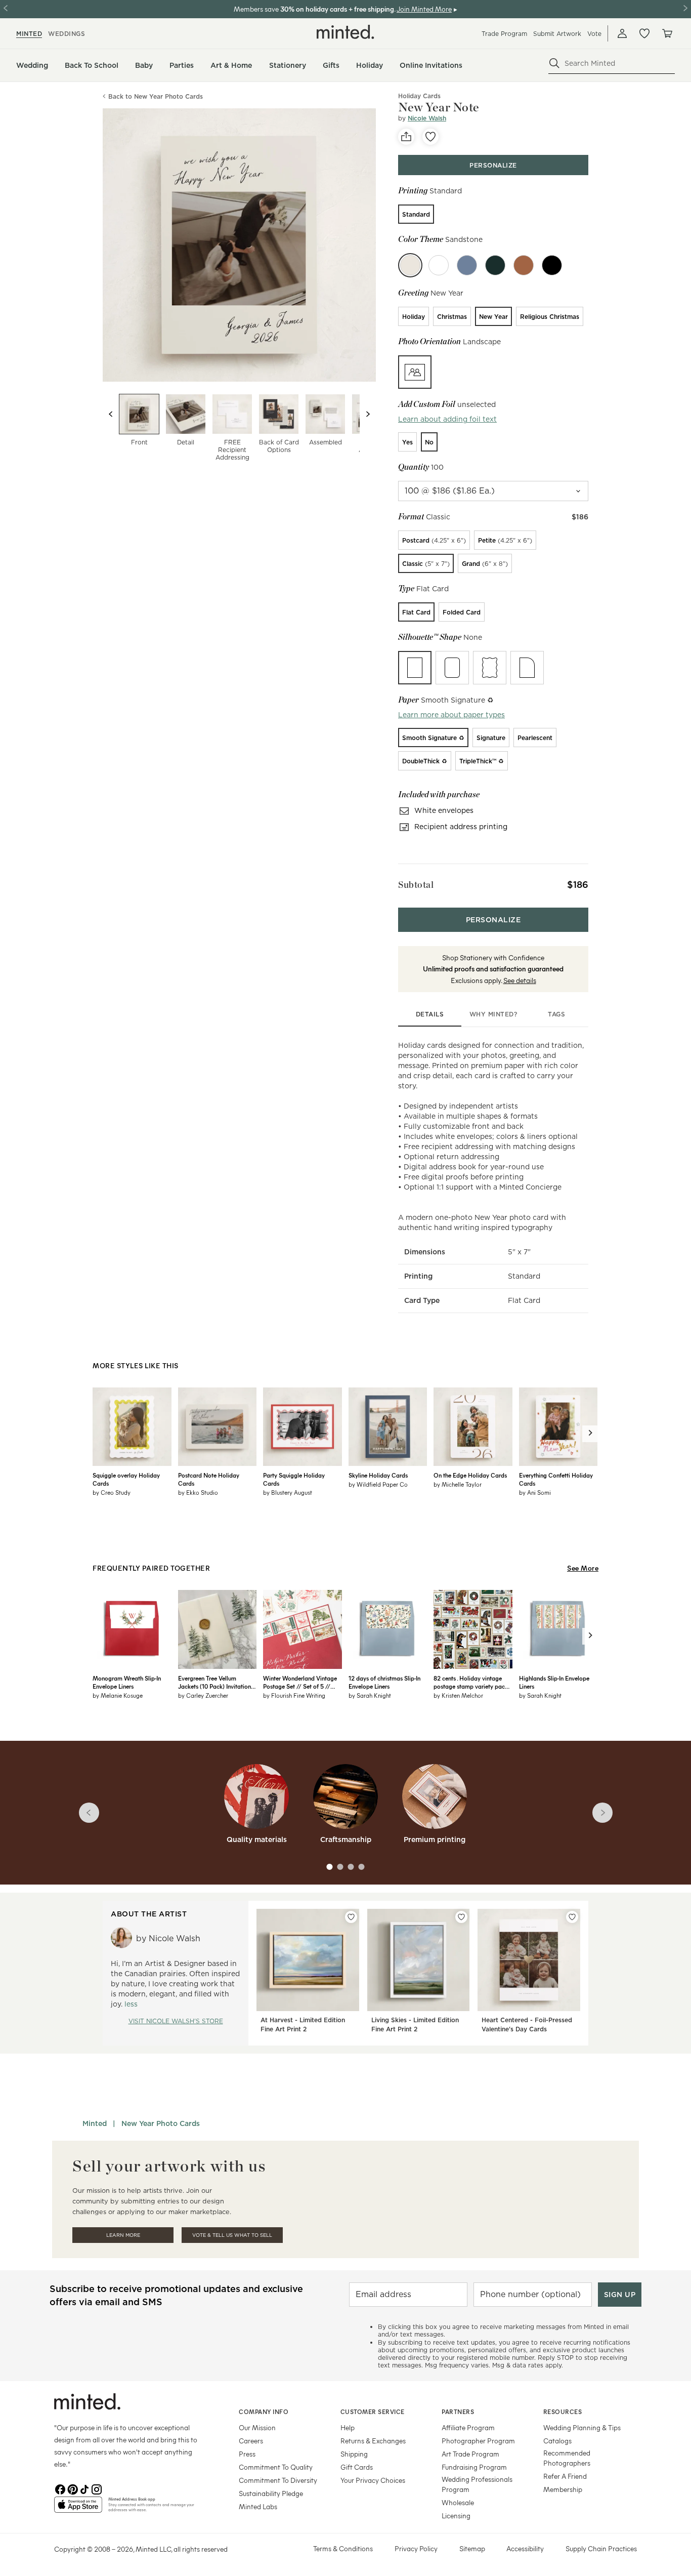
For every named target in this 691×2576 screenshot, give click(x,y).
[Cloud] (439, 265)
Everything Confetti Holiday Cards (556, 1479)
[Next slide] (368, 414)
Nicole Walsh (427, 118)
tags (556, 1014)
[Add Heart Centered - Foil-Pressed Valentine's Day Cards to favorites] (572, 1917)
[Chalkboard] (552, 265)
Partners (458, 2411)
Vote (594, 34)
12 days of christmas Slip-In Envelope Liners (384, 1682)
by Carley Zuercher (203, 1695)
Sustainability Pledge (271, 2493)
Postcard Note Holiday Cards (209, 1479)
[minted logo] (345, 32)
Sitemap (472, 2548)
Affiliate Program (468, 2427)
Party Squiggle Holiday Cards (294, 1479)
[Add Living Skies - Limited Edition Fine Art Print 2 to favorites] (461, 1917)
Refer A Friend (565, 2476)
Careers (251, 2441)
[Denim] (467, 265)
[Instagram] (97, 2488)
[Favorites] (644, 33)
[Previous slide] (111, 414)
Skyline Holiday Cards (378, 1475)
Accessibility (525, 2548)
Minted (95, 2123)
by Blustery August (288, 1492)
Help (348, 2427)
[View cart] (667, 33)
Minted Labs (258, 2506)
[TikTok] (84, 2488)
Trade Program (504, 34)
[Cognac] (524, 265)
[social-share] (406, 137)
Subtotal (416, 885)
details (430, 1014)
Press (247, 2454)
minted (29, 34)
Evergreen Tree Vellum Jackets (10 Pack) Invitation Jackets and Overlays (214, 1682)
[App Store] (78, 2509)
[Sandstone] (410, 265)
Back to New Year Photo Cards (156, 96)
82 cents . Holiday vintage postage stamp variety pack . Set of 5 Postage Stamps (472, 1682)
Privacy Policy (416, 2548)
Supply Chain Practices (601, 2548)
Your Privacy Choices (373, 2480)
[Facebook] (60, 2488)
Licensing (456, 2516)
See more (583, 1568)
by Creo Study (112, 1492)
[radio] (416, 214)
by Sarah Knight (370, 1695)
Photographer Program (478, 2441)
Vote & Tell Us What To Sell (232, 2235)
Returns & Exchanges (373, 2441)
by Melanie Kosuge (118, 1695)
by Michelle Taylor (458, 1484)
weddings (67, 34)
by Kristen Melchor (458, 1695)
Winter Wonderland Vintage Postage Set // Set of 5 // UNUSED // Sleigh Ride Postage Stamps (300, 1682)
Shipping (354, 2454)
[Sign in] (622, 33)
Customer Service (373, 2411)
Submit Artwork (557, 34)
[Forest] (495, 265)
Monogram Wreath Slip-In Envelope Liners (127, 1682)
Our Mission (257, 2427)
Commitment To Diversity (278, 2480)
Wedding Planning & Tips (582, 2427)
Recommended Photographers (567, 2458)
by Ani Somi (535, 1492)
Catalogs (557, 2441)
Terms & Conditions (343, 2548)
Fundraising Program (474, 2467)
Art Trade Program (470, 2454)
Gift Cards (357, 2467)
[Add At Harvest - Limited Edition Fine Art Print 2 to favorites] (351, 1917)
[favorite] (430, 137)
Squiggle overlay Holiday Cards (126, 1479)
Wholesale (458, 2502)
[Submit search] (554, 63)
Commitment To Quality (276, 2467)
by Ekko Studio (198, 1492)
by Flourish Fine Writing (294, 1695)
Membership (563, 2489)
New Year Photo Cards (161, 2123)
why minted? (493, 1014)
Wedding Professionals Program (477, 2484)
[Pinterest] (72, 2488)
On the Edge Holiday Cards (470, 1475)
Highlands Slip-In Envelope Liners (554, 1682)
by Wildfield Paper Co (378, 1484)
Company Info (264, 2411)
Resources (563, 2411)
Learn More (123, 2235)
